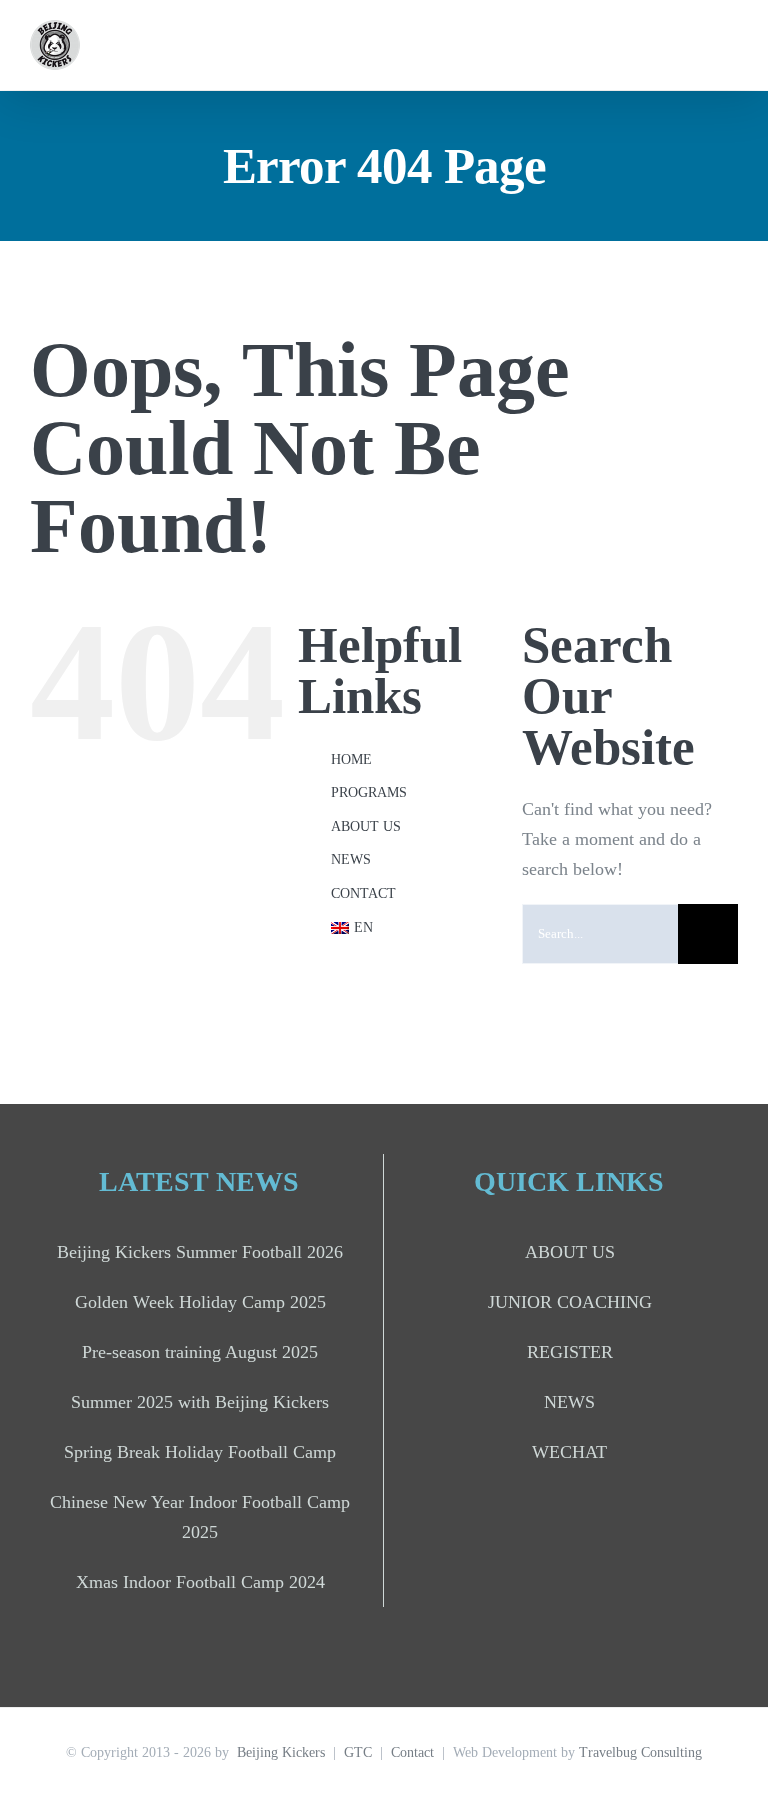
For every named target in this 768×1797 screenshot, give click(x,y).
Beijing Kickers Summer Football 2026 (200, 1252)
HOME (351, 759)
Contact (412, 1752)
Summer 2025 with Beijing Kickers (200, 1402)
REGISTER (570, 1352)
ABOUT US (366, 826)
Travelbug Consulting (640, 1752)
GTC (358, 1752)
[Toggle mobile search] (694, 45)
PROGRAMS (369, 792)
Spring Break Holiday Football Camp (200, 1452)
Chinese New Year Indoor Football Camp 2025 (200, 1517)
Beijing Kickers (281, 1752)
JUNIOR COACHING (570, 1302)
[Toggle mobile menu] (730, 45)
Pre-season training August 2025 (200, 1352)
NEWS (351, 859)
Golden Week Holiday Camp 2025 (200, 1302)
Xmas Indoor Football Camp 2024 (200, 1582)
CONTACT (363, 893)
